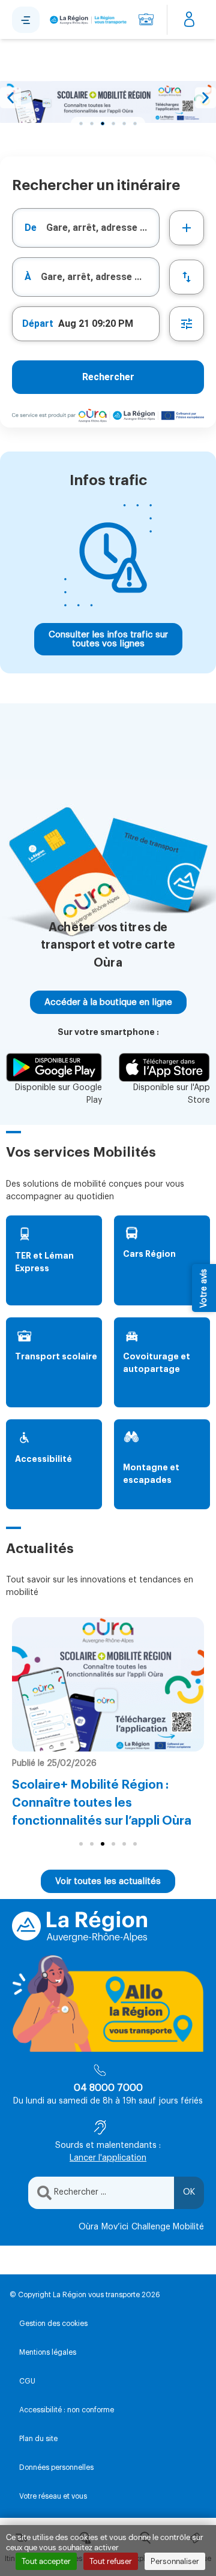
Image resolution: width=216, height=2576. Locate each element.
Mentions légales (48, 2352)
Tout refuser (111, 2561)
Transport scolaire (56, 1356)
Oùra (88, 2227)
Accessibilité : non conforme (67, 2410)
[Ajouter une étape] (187, 228)
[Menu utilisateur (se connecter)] (189, 20)
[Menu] (26, 20)
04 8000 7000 (108, 2088)
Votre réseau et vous (53, 2496)
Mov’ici (115, 2227)
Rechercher (108, 377)
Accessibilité (43, 1459)
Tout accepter (46, 2561)
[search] (103, 228)
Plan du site (38, 2439)
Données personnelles (56, 2467)
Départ (38, 323)
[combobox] (86, 228)
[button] (10, 98)
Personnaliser (175, 2561)
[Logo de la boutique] (87, 20)
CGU (27, 2381)
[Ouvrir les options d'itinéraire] (187, 324)
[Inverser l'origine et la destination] (187, 277)
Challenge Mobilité (168, 2227)
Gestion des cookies (53, 2324)
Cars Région (149, 1254)
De (31, 228)
